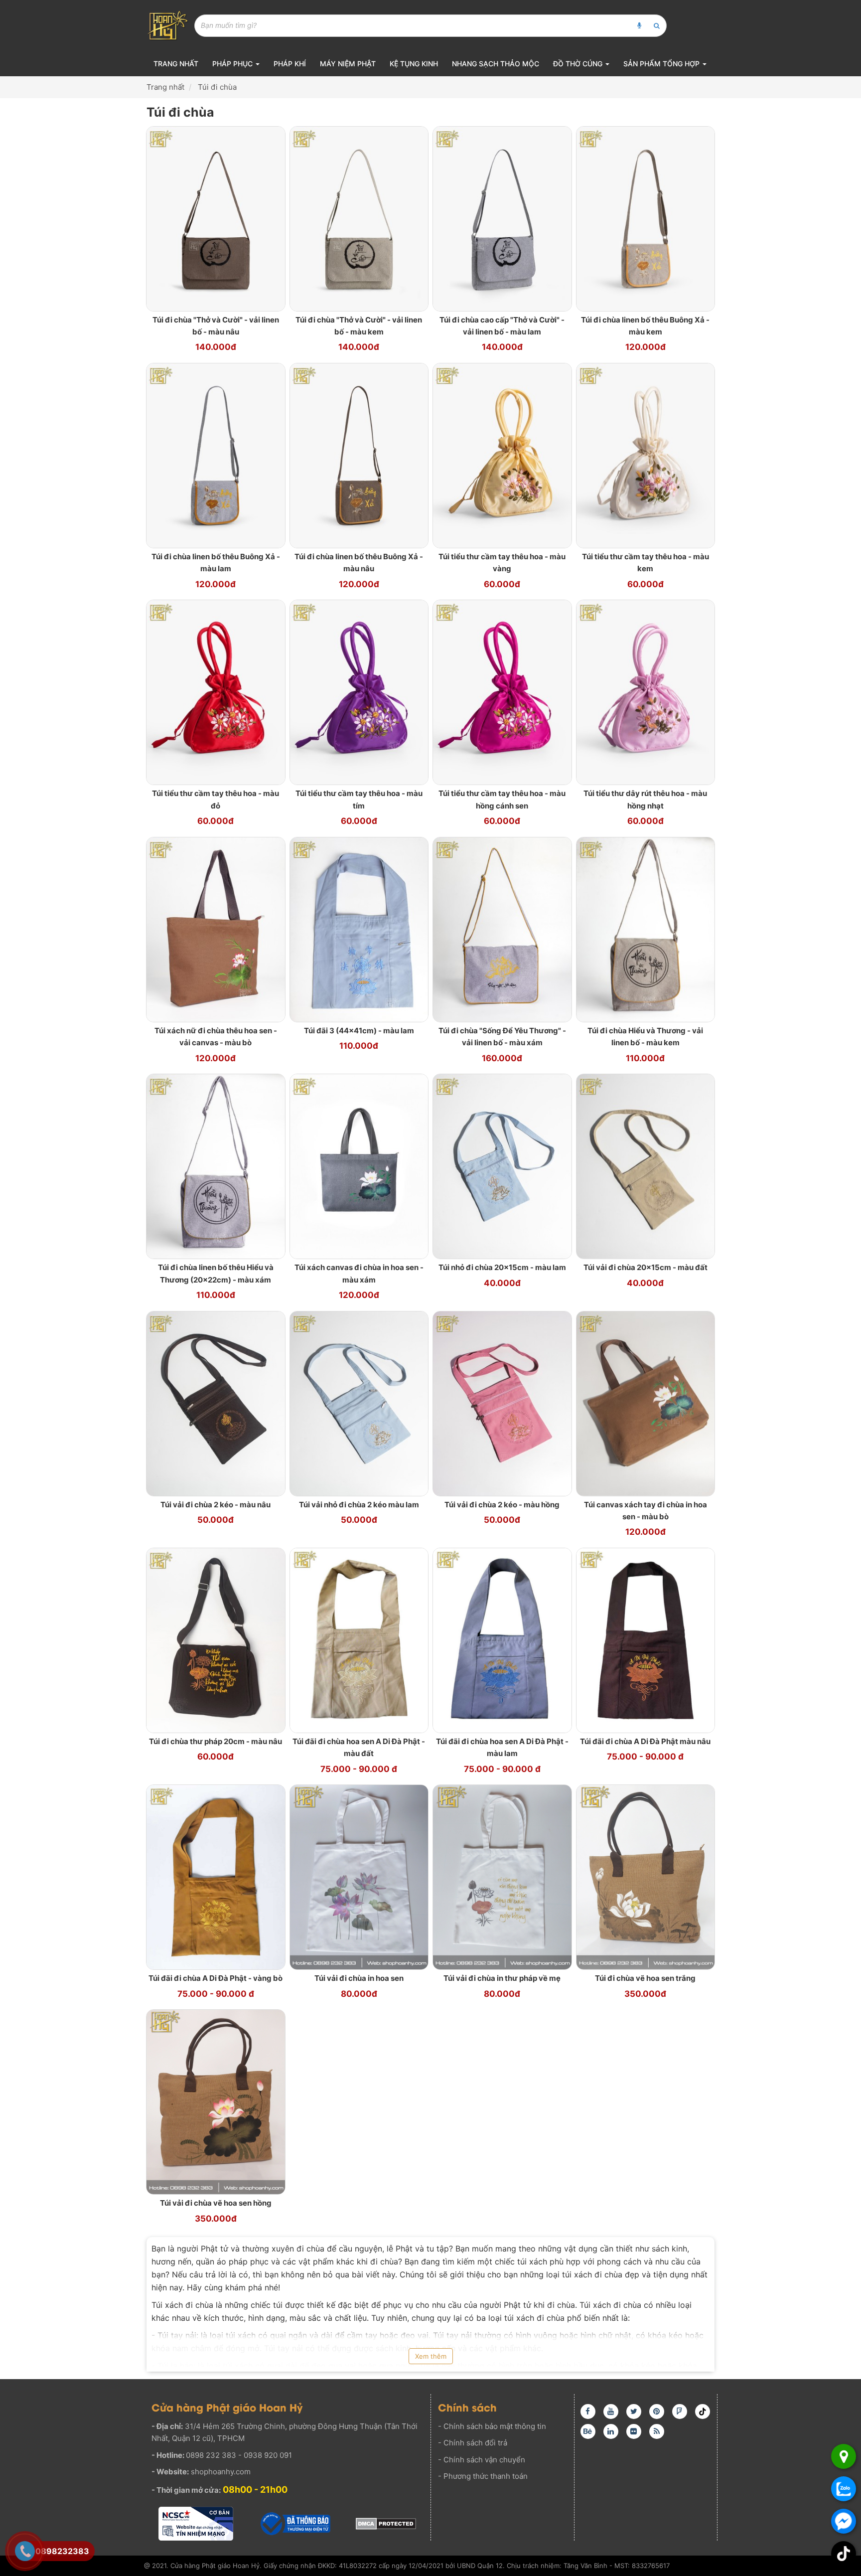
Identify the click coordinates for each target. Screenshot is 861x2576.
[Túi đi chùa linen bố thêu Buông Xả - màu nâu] (359, 455)
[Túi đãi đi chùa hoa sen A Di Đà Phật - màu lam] (502, 1640)
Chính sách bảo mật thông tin (495, 2426)
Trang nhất (176, 64)
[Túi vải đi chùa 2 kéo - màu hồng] (502, 1403)
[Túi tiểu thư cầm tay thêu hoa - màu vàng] (502, 455)
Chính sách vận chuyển (484, 2460)
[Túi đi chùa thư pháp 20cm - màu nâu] (216, 1640)
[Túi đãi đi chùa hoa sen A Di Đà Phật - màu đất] (359, 1640)
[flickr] (634, 2431)
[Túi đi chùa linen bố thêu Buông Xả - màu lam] (216, 455)
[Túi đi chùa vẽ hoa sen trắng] (646, 1876)
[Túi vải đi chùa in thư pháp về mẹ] (502, 1876)
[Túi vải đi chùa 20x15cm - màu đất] (646, 1166)
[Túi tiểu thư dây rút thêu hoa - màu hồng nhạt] (646, 692)
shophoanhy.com (221, 2472)
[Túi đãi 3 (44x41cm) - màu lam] (359, 929)
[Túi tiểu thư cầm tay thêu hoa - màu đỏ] (216, 692)
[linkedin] (611, 2431)
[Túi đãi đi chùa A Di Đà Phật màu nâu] (646, 1640)
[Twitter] (634, 2412)
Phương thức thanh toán (486, 2476)
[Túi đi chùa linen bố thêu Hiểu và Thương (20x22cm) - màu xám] (216, 1166)
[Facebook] (588, 2412)
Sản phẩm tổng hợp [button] (662, 64)
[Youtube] (611, 2412)
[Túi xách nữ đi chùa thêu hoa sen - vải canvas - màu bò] (216, 929)
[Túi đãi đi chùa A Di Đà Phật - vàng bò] (216, 1876)
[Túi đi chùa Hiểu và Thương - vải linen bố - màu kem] (646, 929)
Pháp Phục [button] (233, 64)
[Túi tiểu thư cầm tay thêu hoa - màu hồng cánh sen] (502, 692)
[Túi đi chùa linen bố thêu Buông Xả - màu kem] (646, 218)
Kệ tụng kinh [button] (414, 64)
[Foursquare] (680, 2412)
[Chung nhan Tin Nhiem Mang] (196, 2524)
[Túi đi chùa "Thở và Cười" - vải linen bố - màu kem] (359, 218)
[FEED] (657, 2431)
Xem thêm (431, 2356)
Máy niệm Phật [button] (348, 64)
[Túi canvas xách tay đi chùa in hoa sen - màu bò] (646, 1403)
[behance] (588, 2431)
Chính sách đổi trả (475, 2443)
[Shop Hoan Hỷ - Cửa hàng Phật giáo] (168, 25)
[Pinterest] (657, 2412)
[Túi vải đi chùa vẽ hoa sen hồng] (216, 2101)
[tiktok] (703, 2412)
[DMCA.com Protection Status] (386, 2523)
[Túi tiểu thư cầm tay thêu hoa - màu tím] (359, 692)
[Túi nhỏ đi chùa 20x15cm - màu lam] (502, 1166)
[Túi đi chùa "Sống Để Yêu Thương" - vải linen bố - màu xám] (502, 929)
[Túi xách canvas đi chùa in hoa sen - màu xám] (359, 1166)
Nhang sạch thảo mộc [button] (496, 64)
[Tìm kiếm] (657, 26)
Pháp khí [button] (290, 64)
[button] (844, 2554)
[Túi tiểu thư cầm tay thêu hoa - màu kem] (646, 455)
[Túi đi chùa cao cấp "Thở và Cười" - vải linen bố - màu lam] (502, 218)
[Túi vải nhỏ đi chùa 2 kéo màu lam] (359, 1403)
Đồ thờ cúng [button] (579, 64)
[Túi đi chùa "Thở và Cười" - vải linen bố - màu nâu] (216, 218)
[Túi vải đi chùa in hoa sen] (359, 1876)
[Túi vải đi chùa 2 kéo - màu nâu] (216, 1403)
